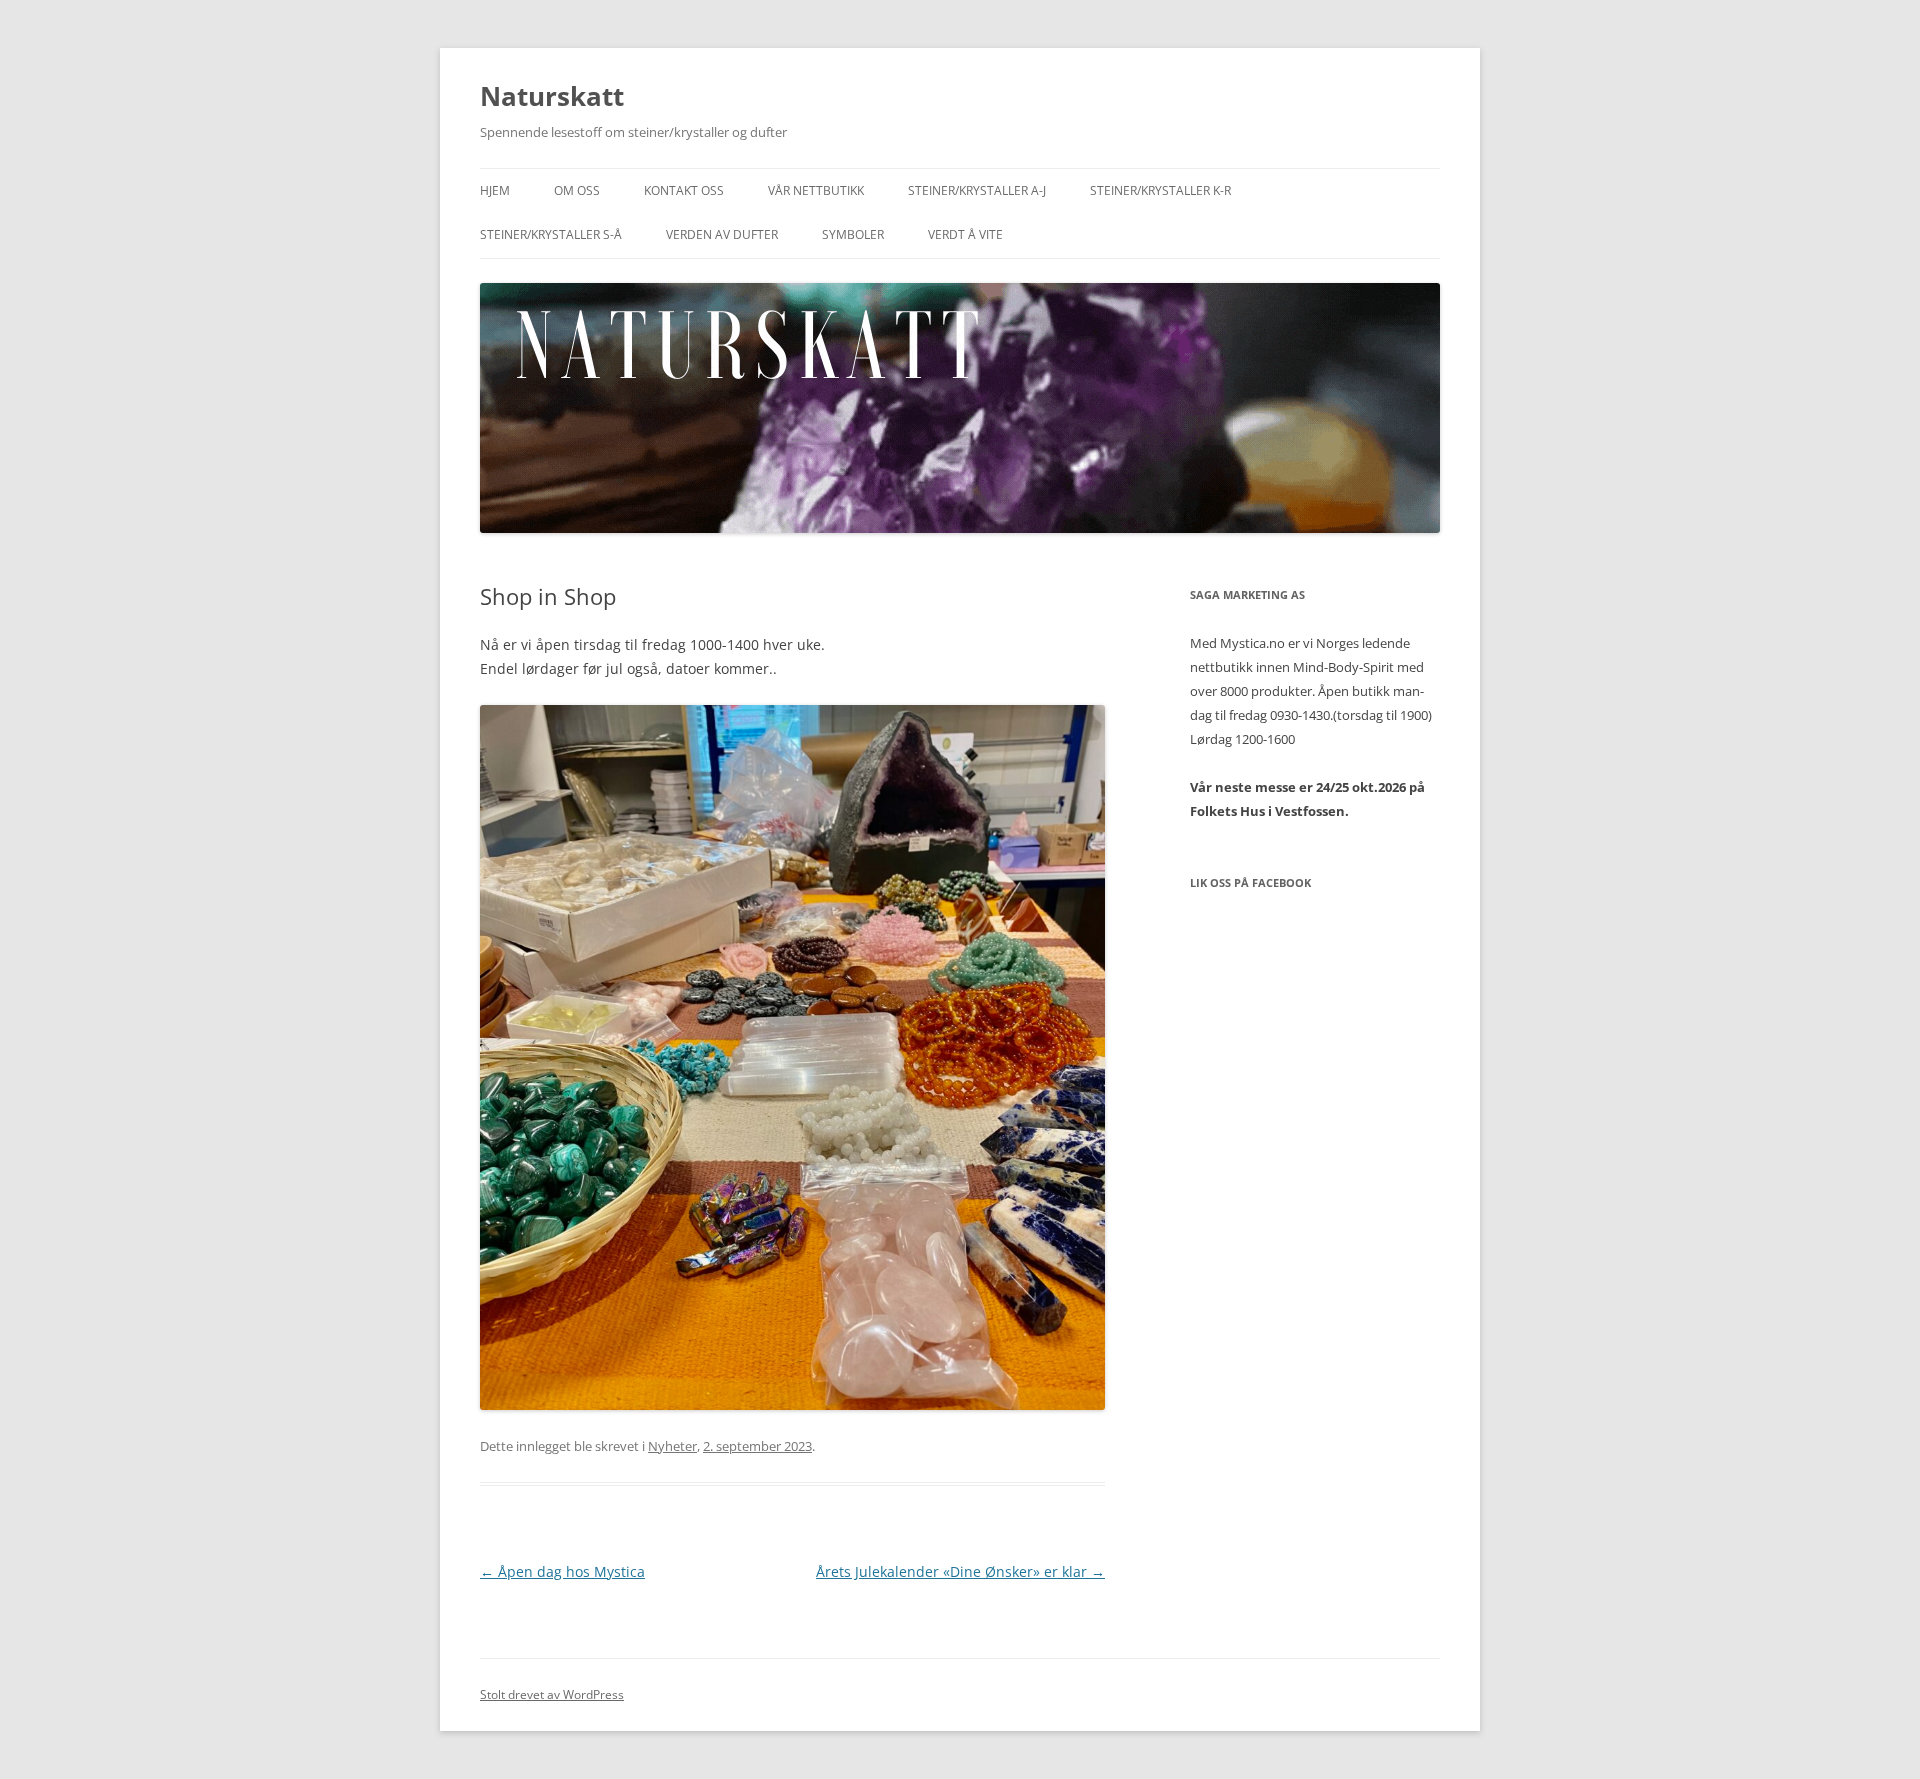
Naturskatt (552, 96)
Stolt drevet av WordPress (552, 1694)
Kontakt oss (684, 190)
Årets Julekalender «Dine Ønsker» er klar (960, 1571)
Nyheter (672, 1446)
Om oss (577, 190)
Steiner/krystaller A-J (977, 190)
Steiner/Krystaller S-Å (551, 234)
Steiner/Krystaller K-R (1160, 190)
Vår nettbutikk (816, 190)
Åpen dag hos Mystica (562, 1571)
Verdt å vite (965, 234)
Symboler (853, 234)
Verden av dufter (722, 234)
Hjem (495, 190)
